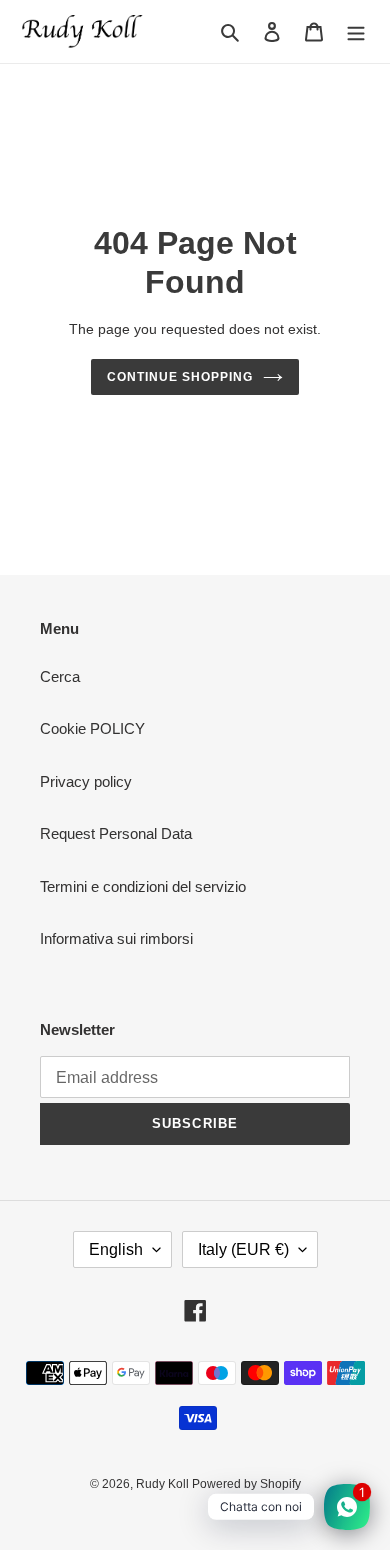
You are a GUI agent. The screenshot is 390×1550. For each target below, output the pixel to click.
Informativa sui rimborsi (116, 938)
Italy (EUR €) (243, 1249)
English (116, 1249)
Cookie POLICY (92, 728)
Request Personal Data (116, 833)
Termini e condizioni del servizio (143, 886)
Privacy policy (86, 781)
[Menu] (356, 31)
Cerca (60, 676)
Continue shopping (180, 377)
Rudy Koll (164, 1484)
